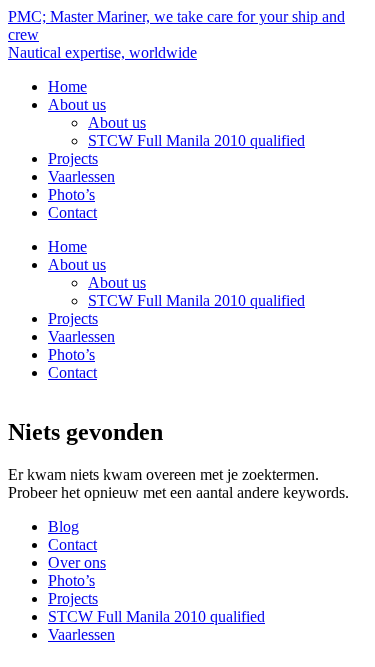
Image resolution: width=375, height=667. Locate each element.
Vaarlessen (81, 176)
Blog (63, 526)
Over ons (77, 562)
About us (77, 104)
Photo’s (71, 194)
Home (67, 86)
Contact (72, 212)
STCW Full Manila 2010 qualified (196, 140)
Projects (73, 158)
